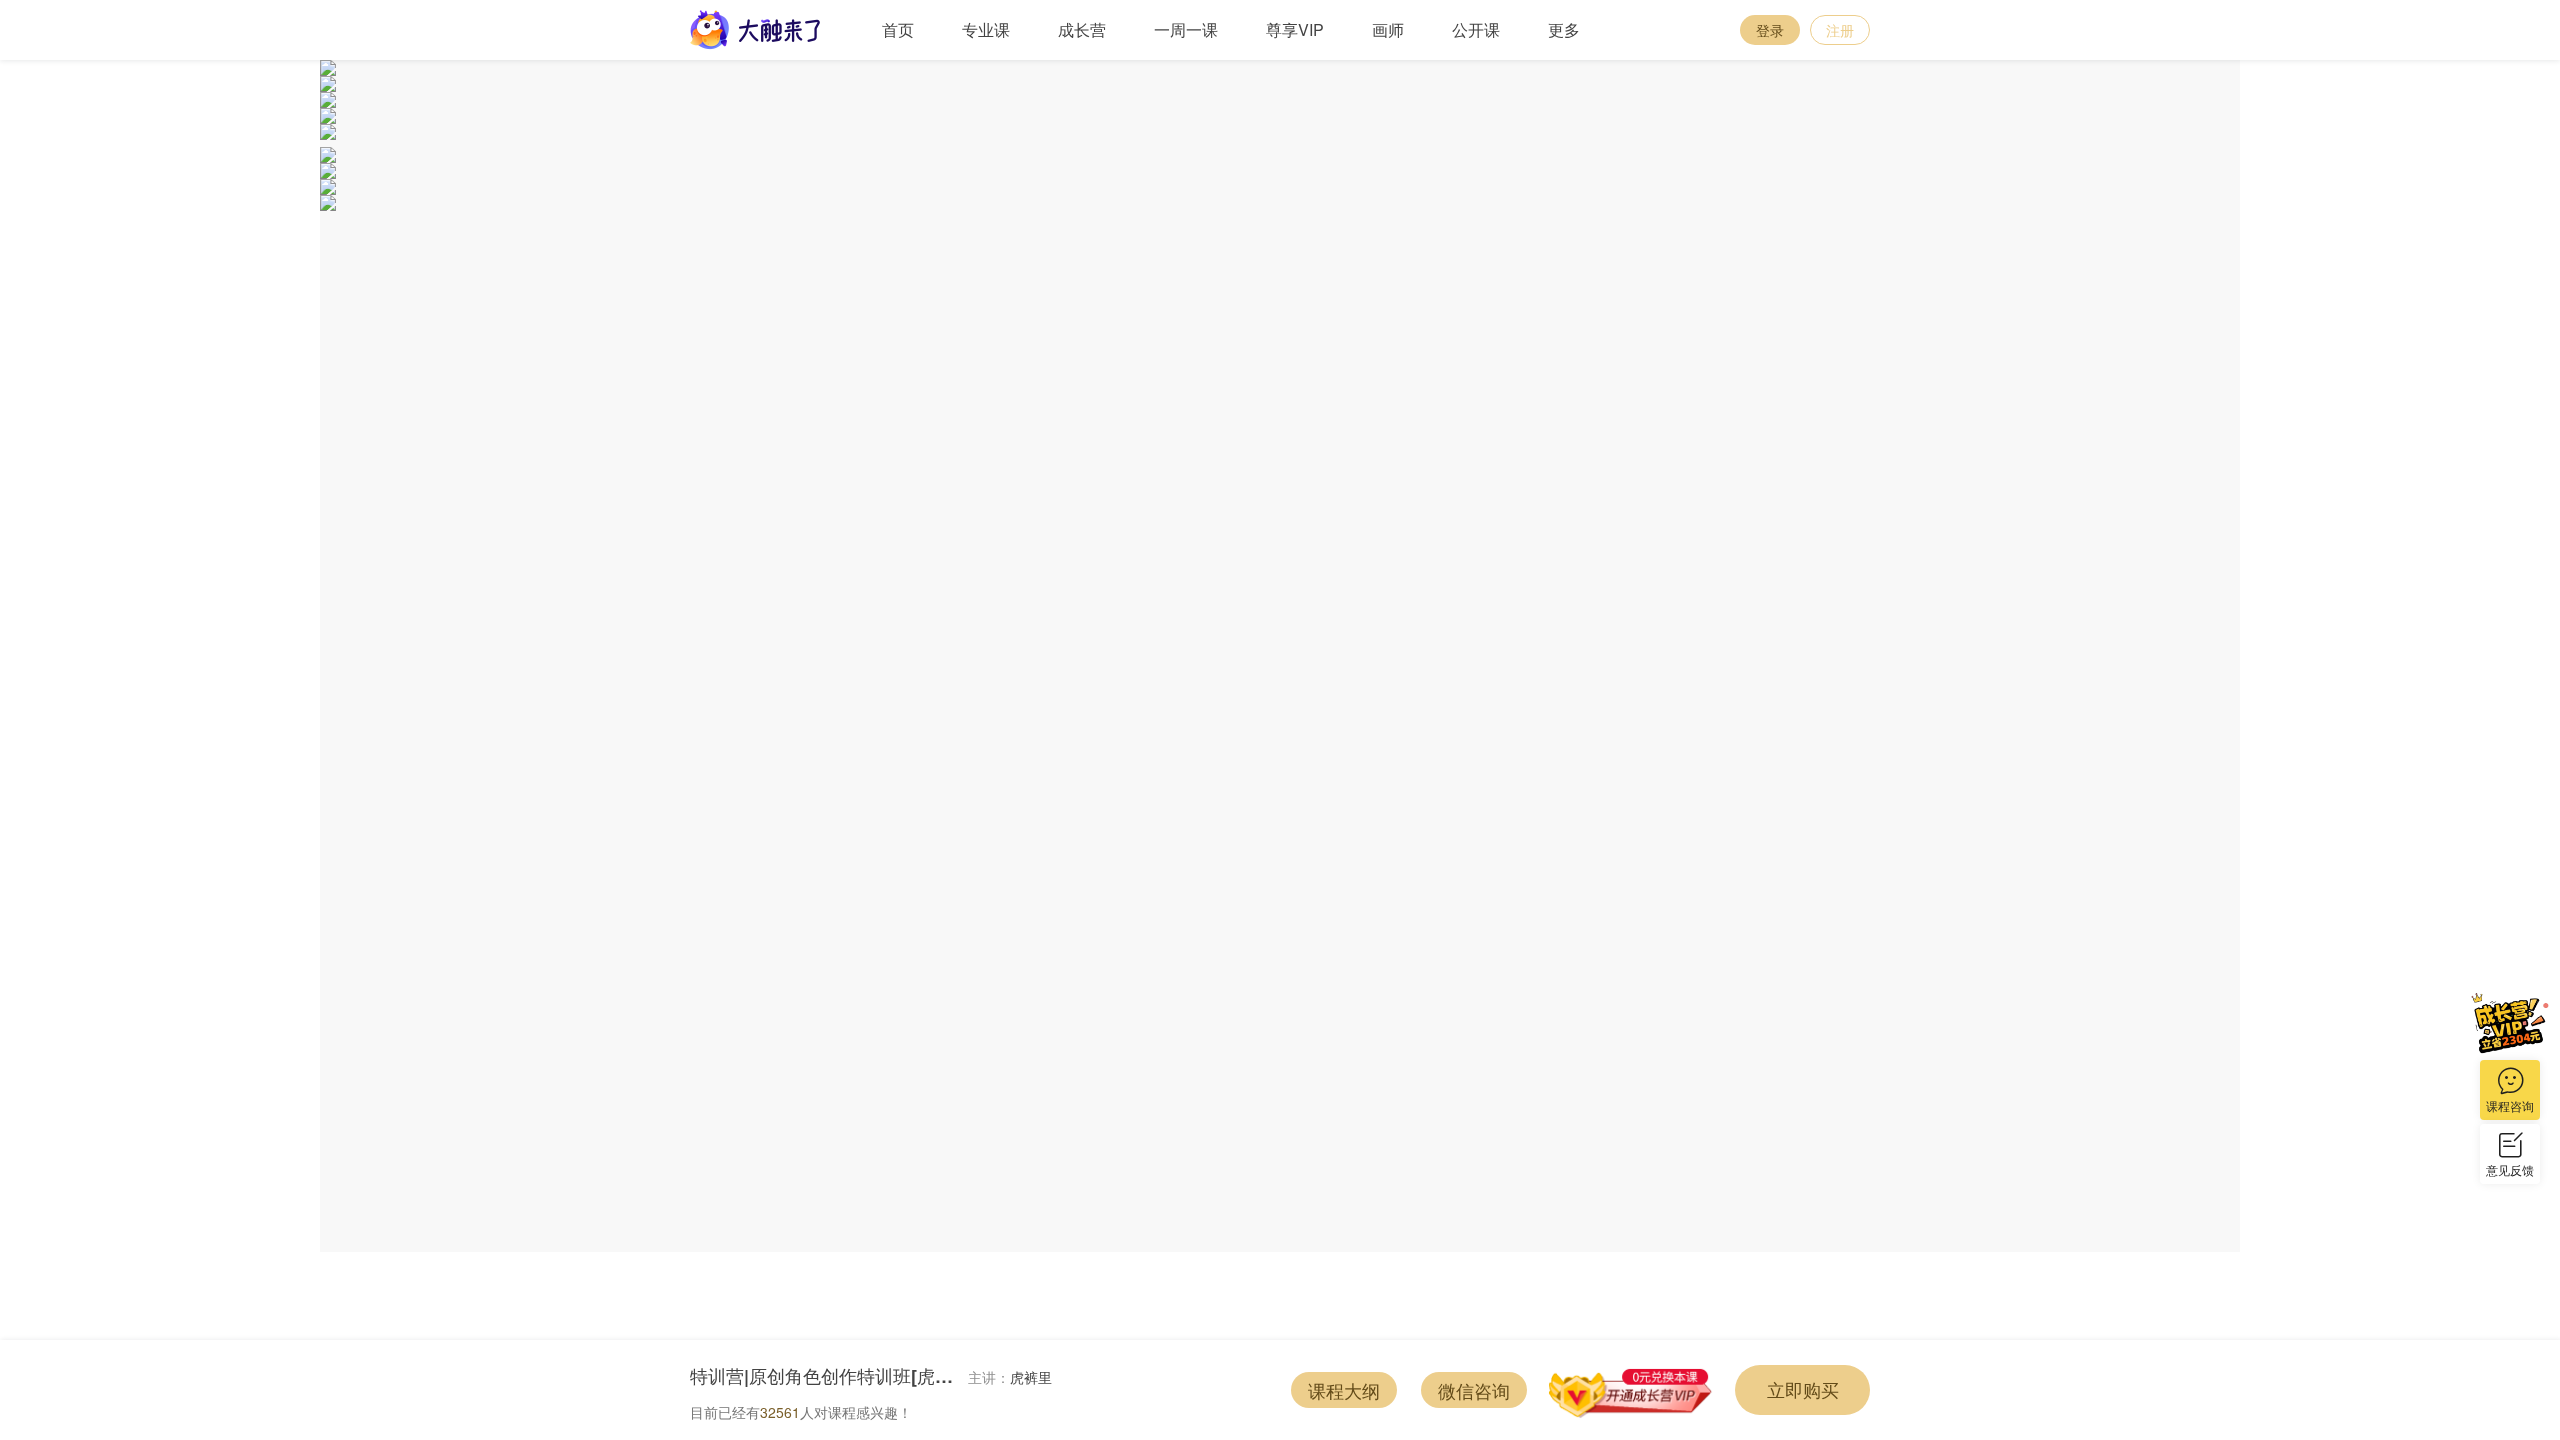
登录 (1770, 30)
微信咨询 (1474, 1390)
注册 (1840, 30)
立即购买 (1803, 1389)
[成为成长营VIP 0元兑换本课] (1631, 1390)
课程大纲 (1344, 1390)
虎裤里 (1031, 1377)
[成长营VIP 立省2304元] (2510, 1023)
